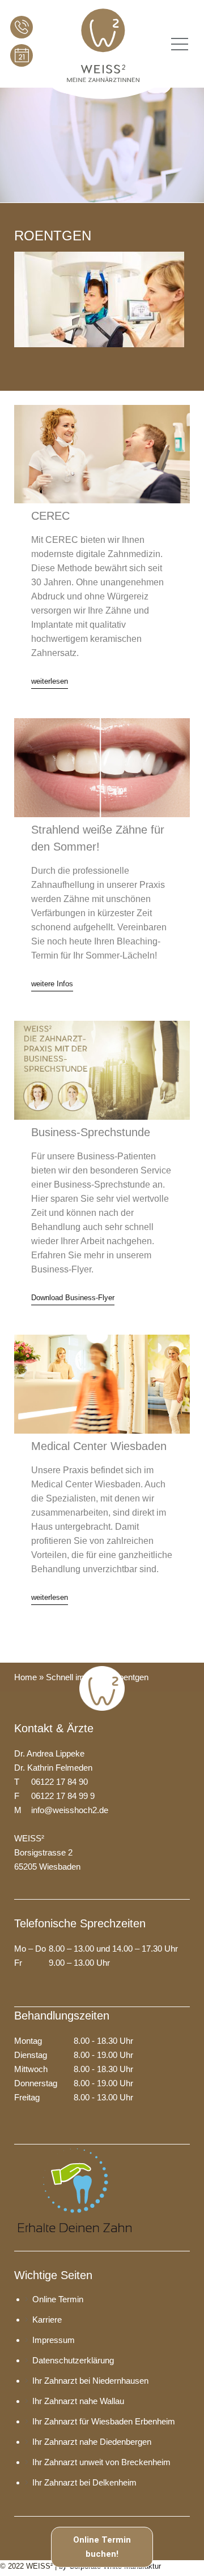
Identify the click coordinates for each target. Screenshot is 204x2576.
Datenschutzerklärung (73, 2360)
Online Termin (22, 55)
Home (25, 1677)
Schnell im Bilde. (76, 1677)
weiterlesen (50, 681)
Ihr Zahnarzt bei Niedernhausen (90, 2381)
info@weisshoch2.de (70, 1810)
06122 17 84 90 (22, 27)
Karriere (47, 2320)
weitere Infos (52, 984)
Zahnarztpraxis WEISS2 (103, 44)
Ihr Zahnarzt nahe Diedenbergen (92, 2442)
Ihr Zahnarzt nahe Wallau (78, 2401)
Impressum (54, 2340)
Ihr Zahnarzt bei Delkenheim (84, 2482)
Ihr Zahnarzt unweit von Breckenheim (101, 2462)
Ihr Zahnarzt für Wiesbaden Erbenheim (104, 2421)
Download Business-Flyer (73, 1298)
